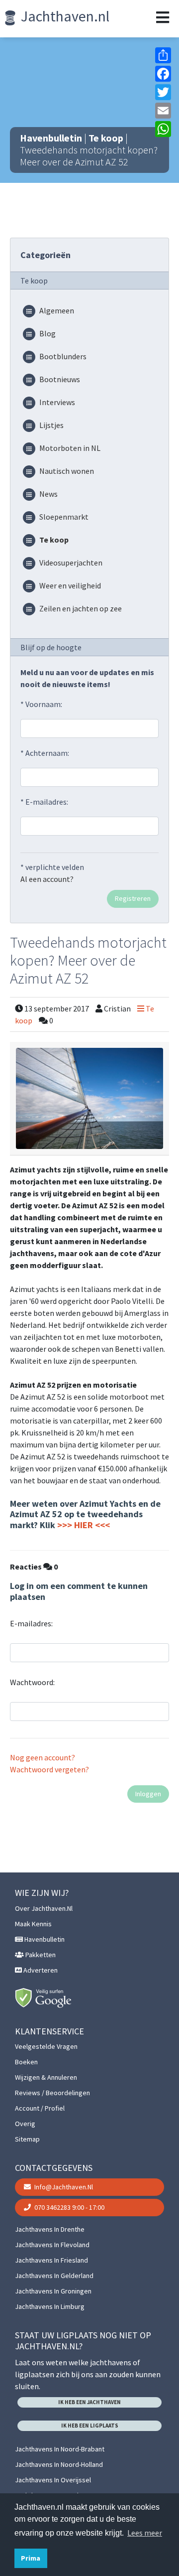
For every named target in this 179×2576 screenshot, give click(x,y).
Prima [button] (31, 2558)
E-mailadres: (31, 1623)
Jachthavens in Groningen (53, 2291)
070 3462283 (69, 2207)
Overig (25, 2124)
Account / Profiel (40, 2108)
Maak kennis (33, 1924)
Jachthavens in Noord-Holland (59, 2464)
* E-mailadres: (44, 802)
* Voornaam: (41, 704)
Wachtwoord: (32, 1682)
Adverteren (40, 1970)
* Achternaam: (45, 753)
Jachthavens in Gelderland (54, 2276)
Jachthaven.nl (64, 16)
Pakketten (40, 1955)
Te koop (106, 138)
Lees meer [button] (145, 2533)
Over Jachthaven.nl (44, 1908)
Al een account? (47, 879)
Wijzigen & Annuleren (46, 2077)
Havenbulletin (51, 138)
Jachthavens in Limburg (50, 2306)
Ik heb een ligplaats (90, 2426)
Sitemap (27, 2139)
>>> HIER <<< (84, 1525)
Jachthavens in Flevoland (52, 2245)
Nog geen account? (43, 1757)
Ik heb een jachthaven (89, 2402)
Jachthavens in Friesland (51, 2260)
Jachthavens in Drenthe (50, 2229)
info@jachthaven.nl (63, 2187)
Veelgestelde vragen (46, 2046)
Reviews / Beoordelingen (52, 2093)
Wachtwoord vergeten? (49, 1769)
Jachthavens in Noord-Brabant (60, 2449)
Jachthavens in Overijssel (53, 2480)
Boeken (26, 2062)
